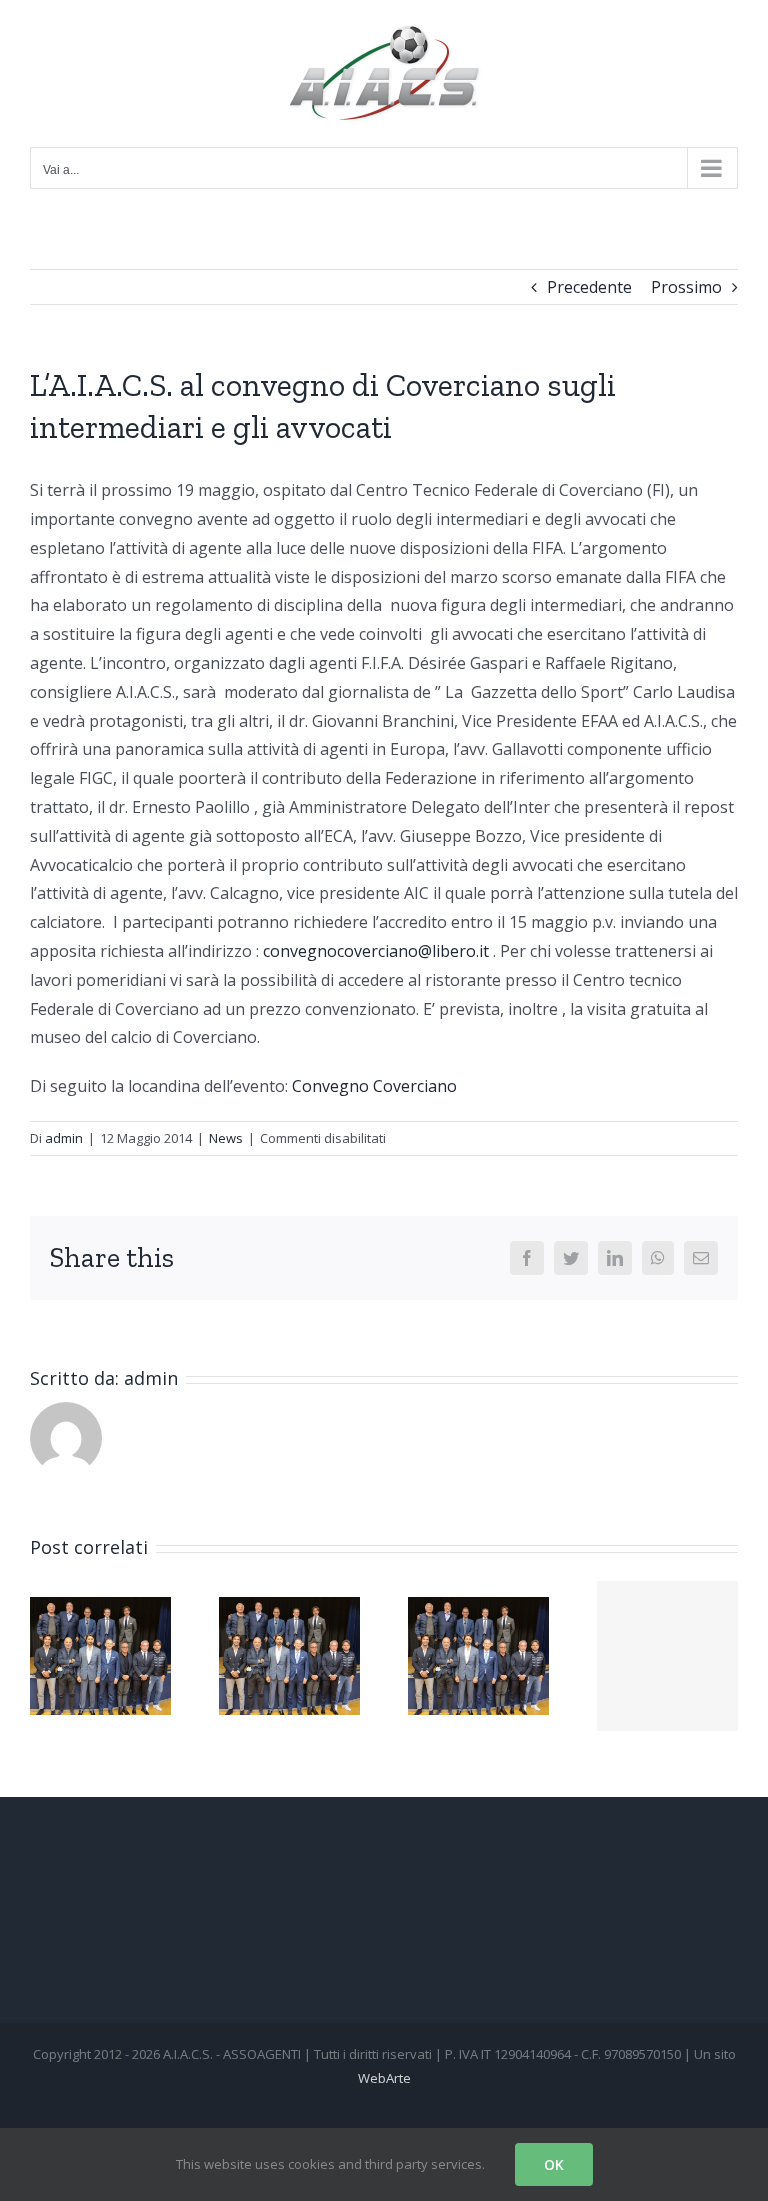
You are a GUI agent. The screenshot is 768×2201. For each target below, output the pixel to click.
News (226, 1138)
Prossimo (686, 287)
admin (64, 1138)
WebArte (384, 2078)
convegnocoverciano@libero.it (376, 951)
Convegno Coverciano (374, 1086)
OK (554, 2164)
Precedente (589, 287)
